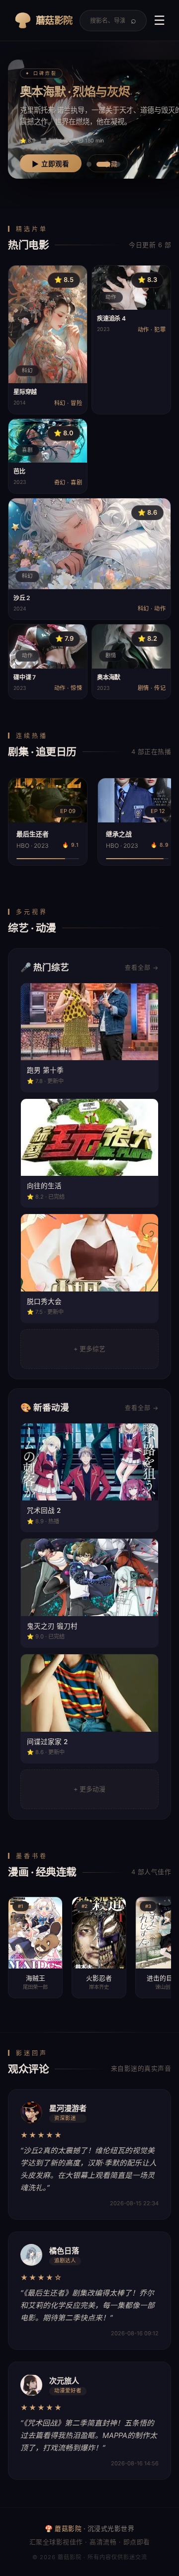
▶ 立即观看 (51, 164)
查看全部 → (142, 968)
